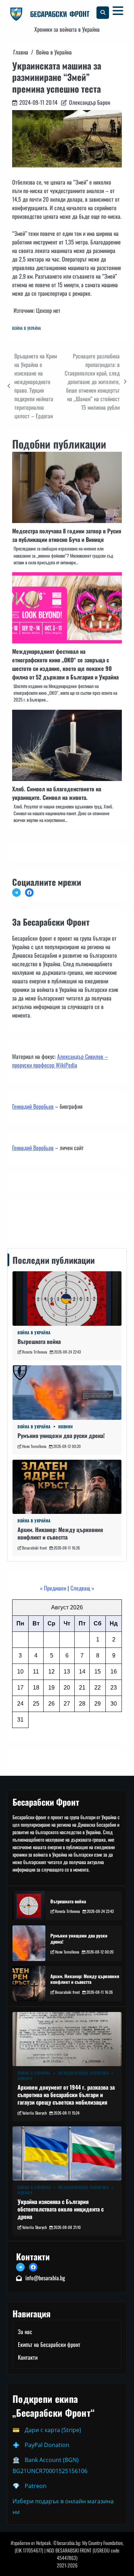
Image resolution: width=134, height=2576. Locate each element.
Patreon (36, 2486)
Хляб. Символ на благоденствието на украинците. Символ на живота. (57, 793)
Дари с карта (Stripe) (53, 2430)
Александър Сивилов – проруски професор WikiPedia (60, 1061)
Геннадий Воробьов (33, 1106)
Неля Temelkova (34, 1446)
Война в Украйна (27, 328)
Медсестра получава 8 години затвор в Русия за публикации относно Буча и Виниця (67, 535)
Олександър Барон (90, 102)
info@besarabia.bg (45, 2278)
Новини (66, 1427)
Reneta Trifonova (35, 1352)
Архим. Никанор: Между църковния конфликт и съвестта (60, 1533)
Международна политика (84, 2073)
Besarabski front (34, 1548)
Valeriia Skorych (34, 2113)
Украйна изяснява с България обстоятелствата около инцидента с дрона (61, 2209)
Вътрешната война (39, 1341)
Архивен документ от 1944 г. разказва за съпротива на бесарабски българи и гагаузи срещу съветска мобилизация (66, 2095)
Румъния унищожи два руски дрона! (61, 1436)
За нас (25, 2332)
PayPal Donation (47, 2445)
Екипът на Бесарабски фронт (49, 2344)
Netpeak (43, 2543)
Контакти (24, 1219)
